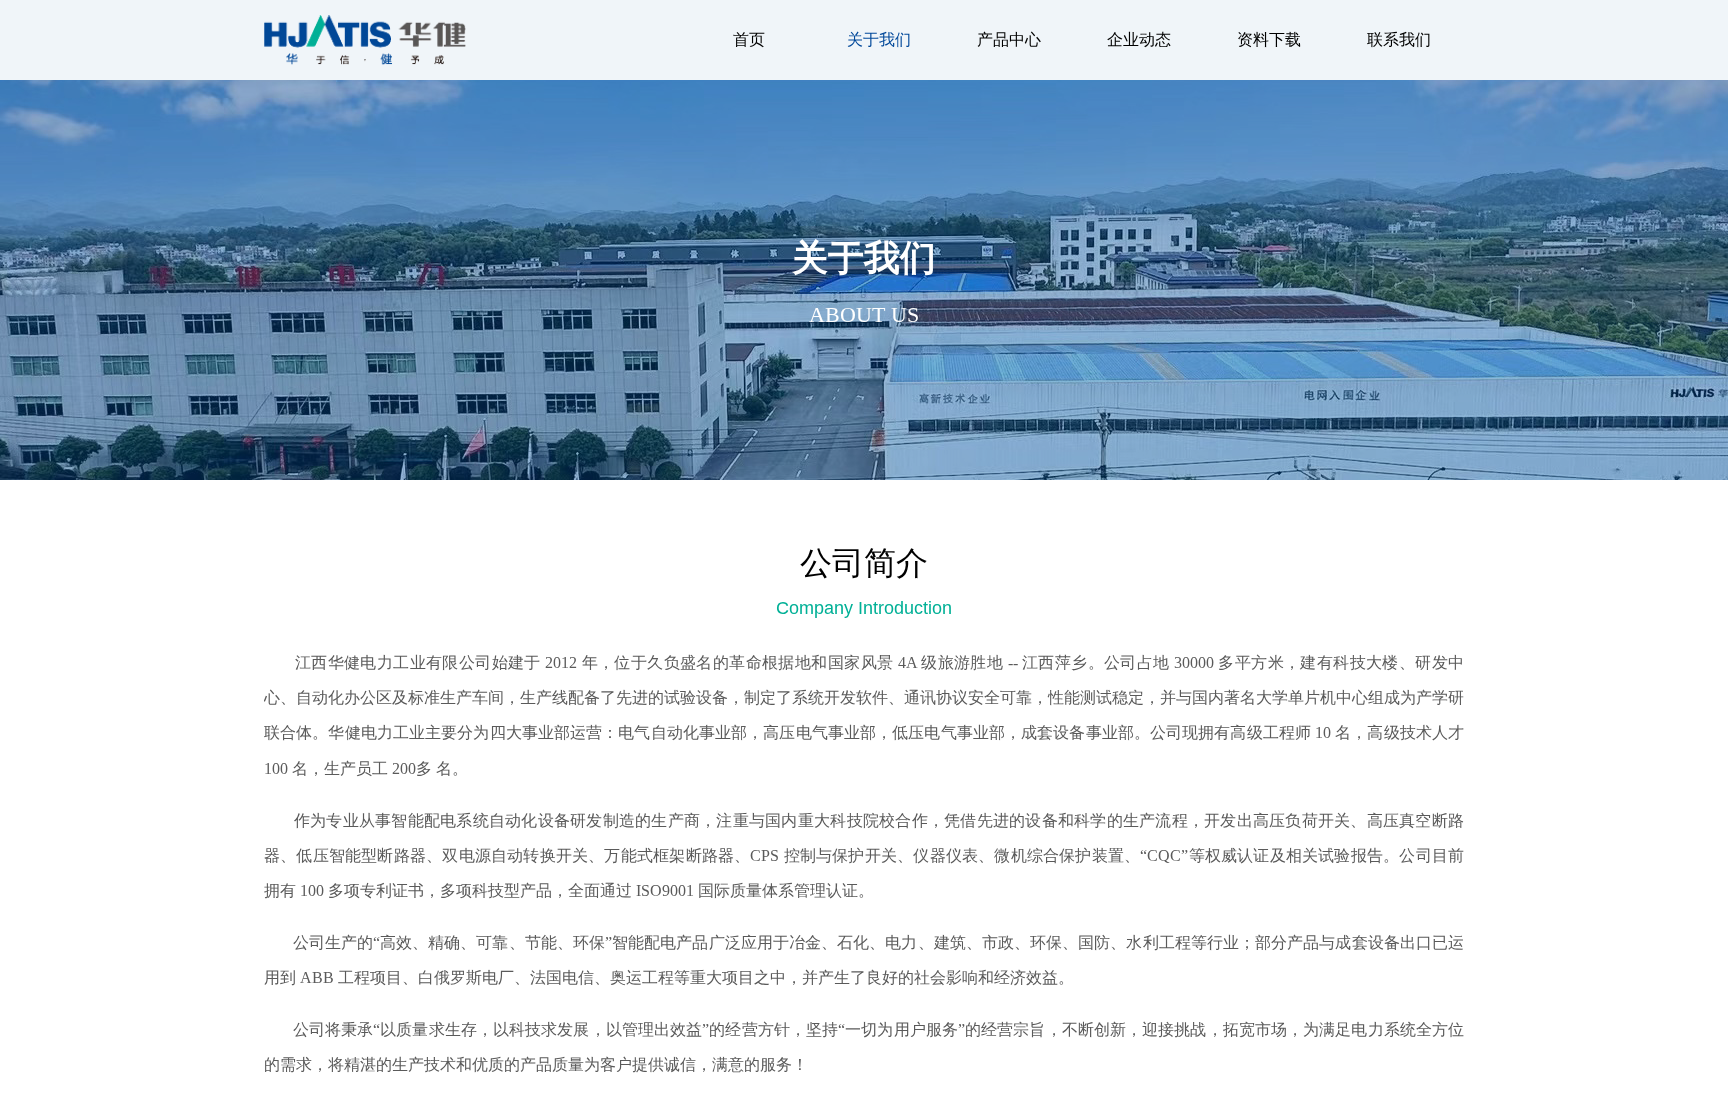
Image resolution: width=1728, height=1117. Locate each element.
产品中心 (1009, 39)
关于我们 (879, 39)
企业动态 (1139, 39)
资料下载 (1269, 39)
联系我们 (1399, 39)
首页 (749, 39)
